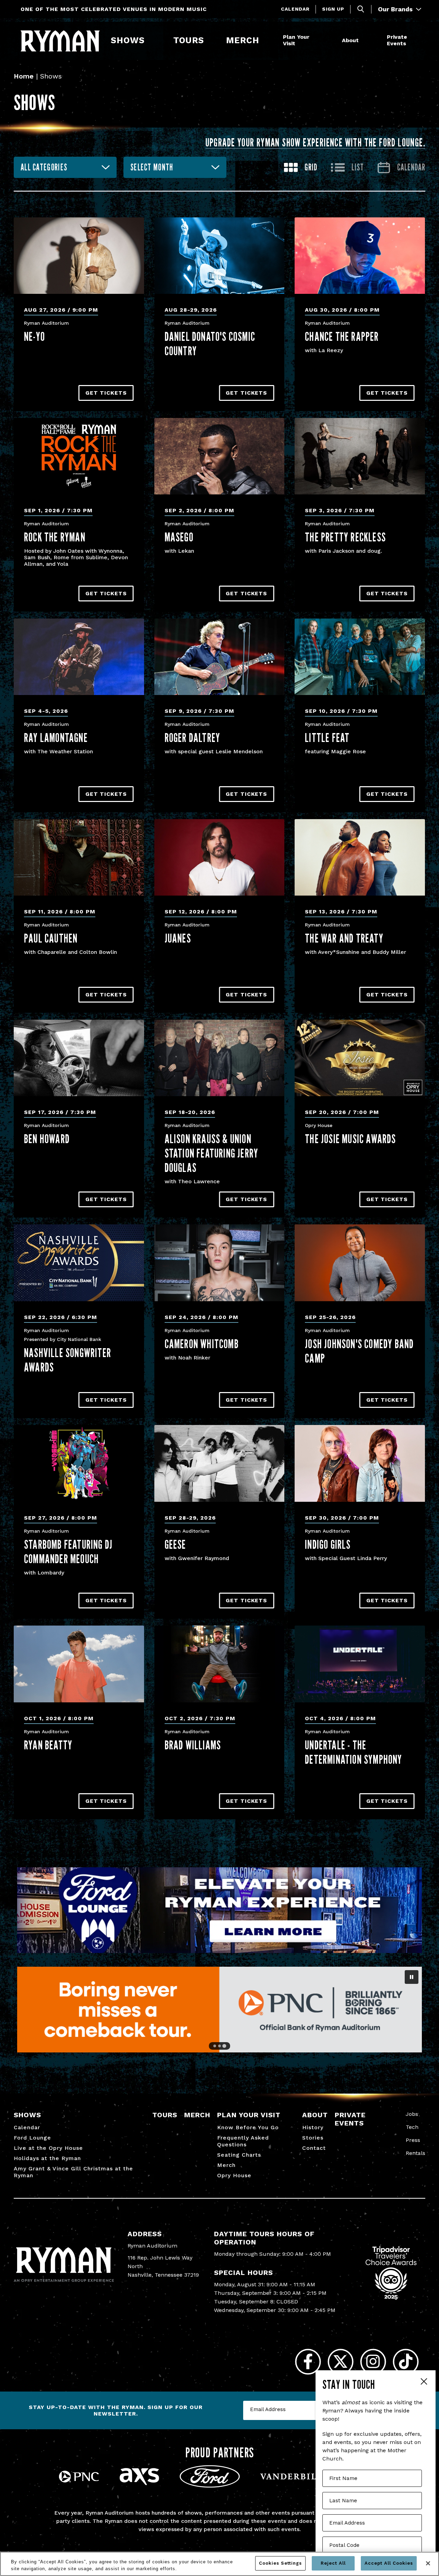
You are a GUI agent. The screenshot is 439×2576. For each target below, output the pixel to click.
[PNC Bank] (79, 2481)
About (350, 40)
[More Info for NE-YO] (79, 256)
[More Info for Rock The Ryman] (79, 456)
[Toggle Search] (361, 9)
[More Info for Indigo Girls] (360, 1463)
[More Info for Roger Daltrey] (219, 657)
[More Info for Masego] (219, 456)
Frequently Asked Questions (243, 2141)
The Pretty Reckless (345, 537)
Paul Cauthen (51, 938)
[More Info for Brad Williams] (219, 1664)
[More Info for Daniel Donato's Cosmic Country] (219, 256)
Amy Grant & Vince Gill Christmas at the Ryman (73, 2172)
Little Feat (327, 738)
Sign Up (333, 9)
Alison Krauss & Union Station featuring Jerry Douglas (212, 1153)
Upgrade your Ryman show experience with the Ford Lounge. (315, 142)
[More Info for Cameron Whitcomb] (219, 1263)
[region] (219, 2564)
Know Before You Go (248, 2127)
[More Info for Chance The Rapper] (360, 256)
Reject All (333, 2563)
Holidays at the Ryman (47, 2158)
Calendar (295, 9)
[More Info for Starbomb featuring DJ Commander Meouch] (79, 1463)
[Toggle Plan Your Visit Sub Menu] (317, 41)
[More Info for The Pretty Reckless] (360, 456)
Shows (128, 40)
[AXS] (139, 2483)
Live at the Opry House (48, 2148)
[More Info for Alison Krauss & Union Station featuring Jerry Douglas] (219, 1058)
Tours (189, 40)
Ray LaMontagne (56, 738)
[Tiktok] (406, 2362)
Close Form (424, 2382)
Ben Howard (47, 1139)
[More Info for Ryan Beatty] (79, 1664)
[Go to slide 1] (215, 2046)
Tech (412, 2127)
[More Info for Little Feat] (360, 657)
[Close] (428, 2563)
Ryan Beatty (48, 1745)
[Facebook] (308, 2362)
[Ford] (210, 2486)
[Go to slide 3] (224, 2046)
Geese (175, 1544)
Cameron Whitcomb (202, 1344)
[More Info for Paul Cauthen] (79, 857)
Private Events (397, 40)
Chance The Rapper (342, 336)
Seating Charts (239, 2155)
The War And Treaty (344, 938)
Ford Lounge (32, 2138)
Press (413, 2140)
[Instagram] (373, 2362)
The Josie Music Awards (350, 1139)
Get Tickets (106, 393)
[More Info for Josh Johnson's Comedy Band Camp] (360, 1263)
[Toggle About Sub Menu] (362, 41)
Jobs (412, 2114)
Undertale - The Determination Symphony (353, 1752)
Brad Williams (193, 1745)
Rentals (416, 2153)
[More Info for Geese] (219, 1463)
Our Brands (396, 9)
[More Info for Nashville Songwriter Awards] (79, 1263)
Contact (314, 2148)
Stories (313, 2138)
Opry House (234, 2175)
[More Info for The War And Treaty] (360, 857)
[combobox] (65, 167)
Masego (179, 537)
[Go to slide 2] (219, 2046)
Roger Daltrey (193, 738)
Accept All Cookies (389, 2563)
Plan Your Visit (296, 40)
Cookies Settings (280, 2563)
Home (24, 76)
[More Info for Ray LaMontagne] (79, 657)
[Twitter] (340, 2362)
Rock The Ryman (55, 537)
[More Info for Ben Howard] (79, 1058)
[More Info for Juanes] (219, 857)
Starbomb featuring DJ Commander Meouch (68, 1551)
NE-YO (34, 336)
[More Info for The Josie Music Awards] (360, 1058)
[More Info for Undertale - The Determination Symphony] (360, 1664)
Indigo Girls (328, 1544)
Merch (247, 40)
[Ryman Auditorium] (60, 41)
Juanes (178, 938)
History (313, 2127)
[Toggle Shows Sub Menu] (148, 41)
